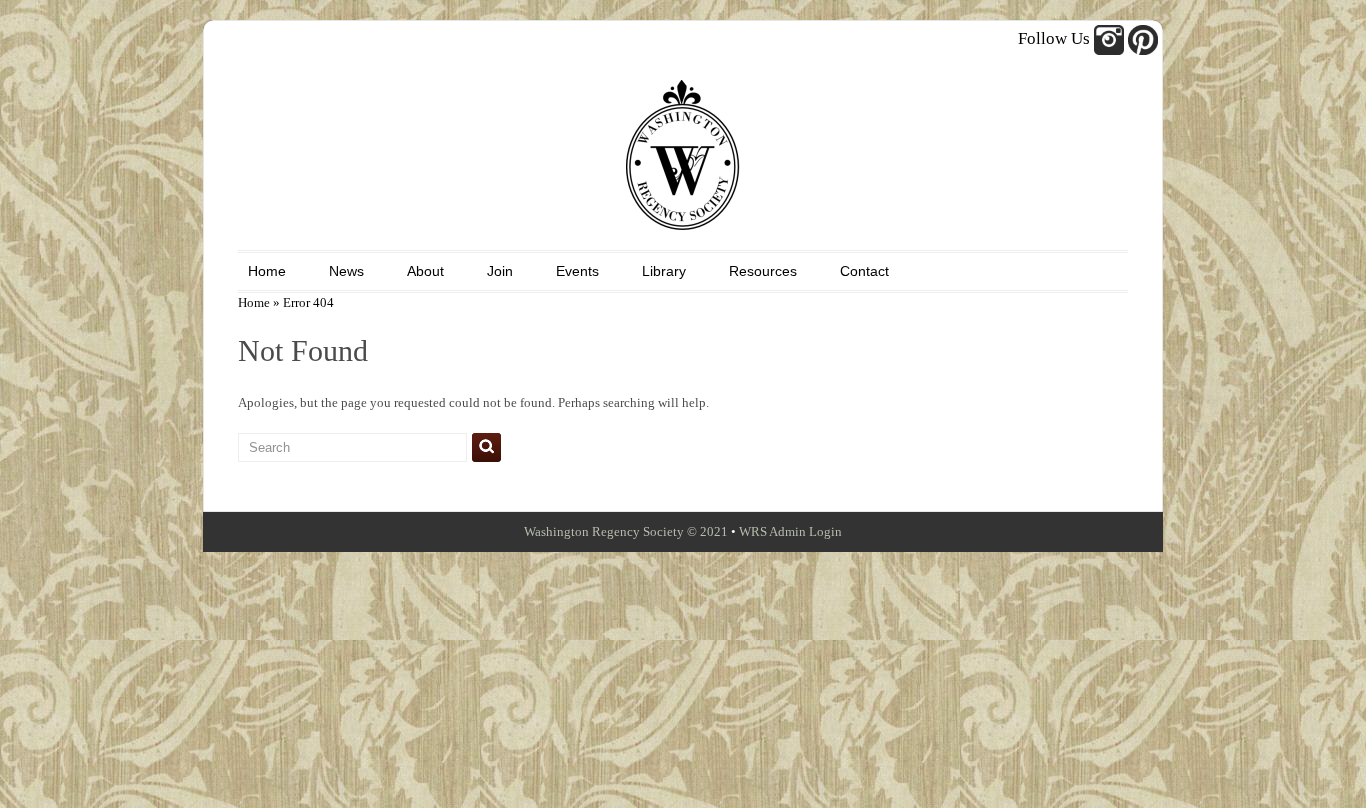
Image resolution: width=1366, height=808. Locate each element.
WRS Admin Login (790, 531)
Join (500, 271)
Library (664, 271)
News (346, 271)
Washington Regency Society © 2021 (626, 531)
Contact (864, 271)
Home (267, 271)
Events (577, 271)
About (425, 271)
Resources (763, 271)
